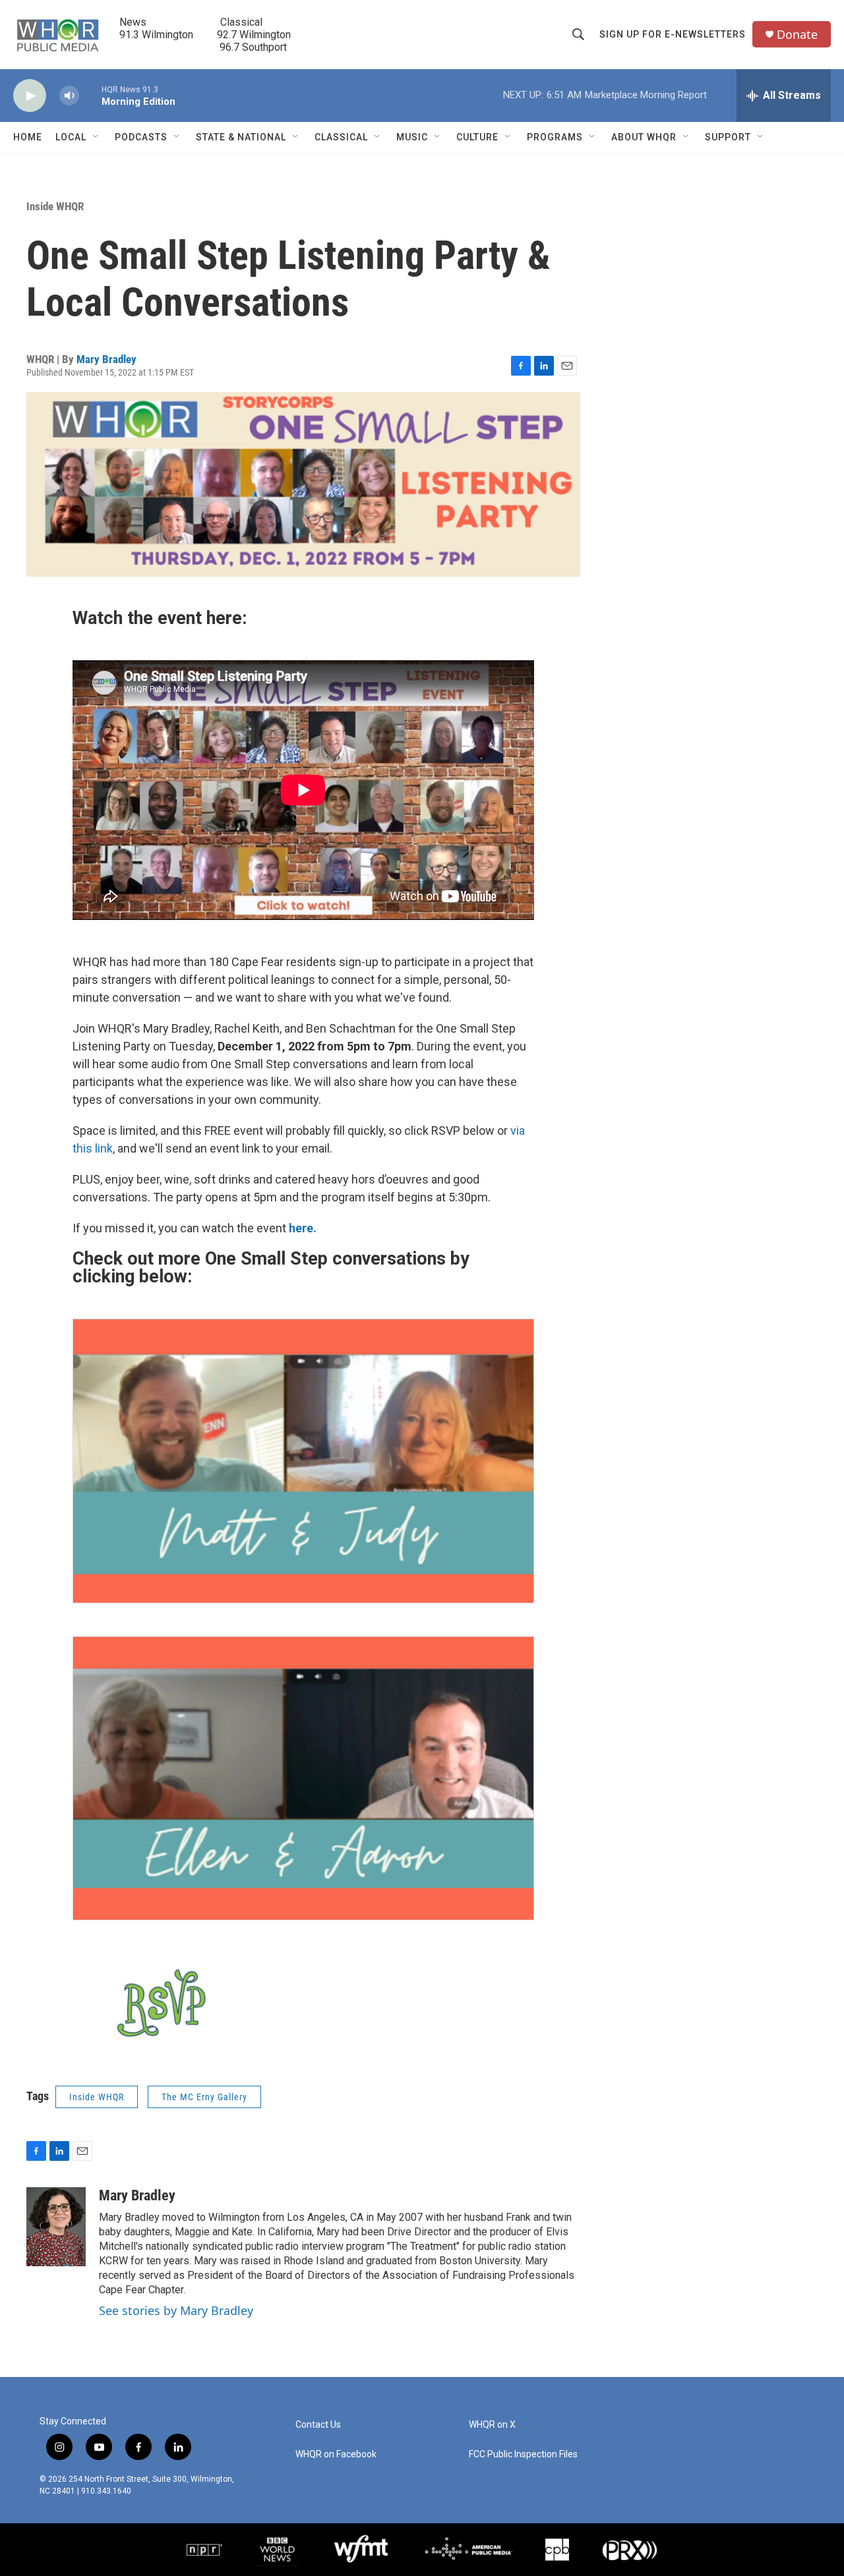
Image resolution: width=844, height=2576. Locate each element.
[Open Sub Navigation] (96, 137)
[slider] (90, 95)
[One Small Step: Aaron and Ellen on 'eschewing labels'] (303, 1779)
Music (412, 137)
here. (303, 1228)
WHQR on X (492, 2425)
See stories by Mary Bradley (176, 2310)
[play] (30, 96)
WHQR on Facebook (336, 2454)
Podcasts (141, 137)
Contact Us (318, 2425)
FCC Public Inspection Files (523, 2454)
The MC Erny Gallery (204, 2097)
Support (728, 137)
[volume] (69, 96)
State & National (241, 137)
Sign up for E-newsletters (673, 34)
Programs (555, 137)
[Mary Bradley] (56, 2227)
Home (28, 137)
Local (71, 137)
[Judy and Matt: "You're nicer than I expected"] (303, 1461)
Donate (797, 35)
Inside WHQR (55, 206)
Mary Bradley (106, 359)
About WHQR (644, 137)
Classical (341, 137)
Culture (477, 137)
